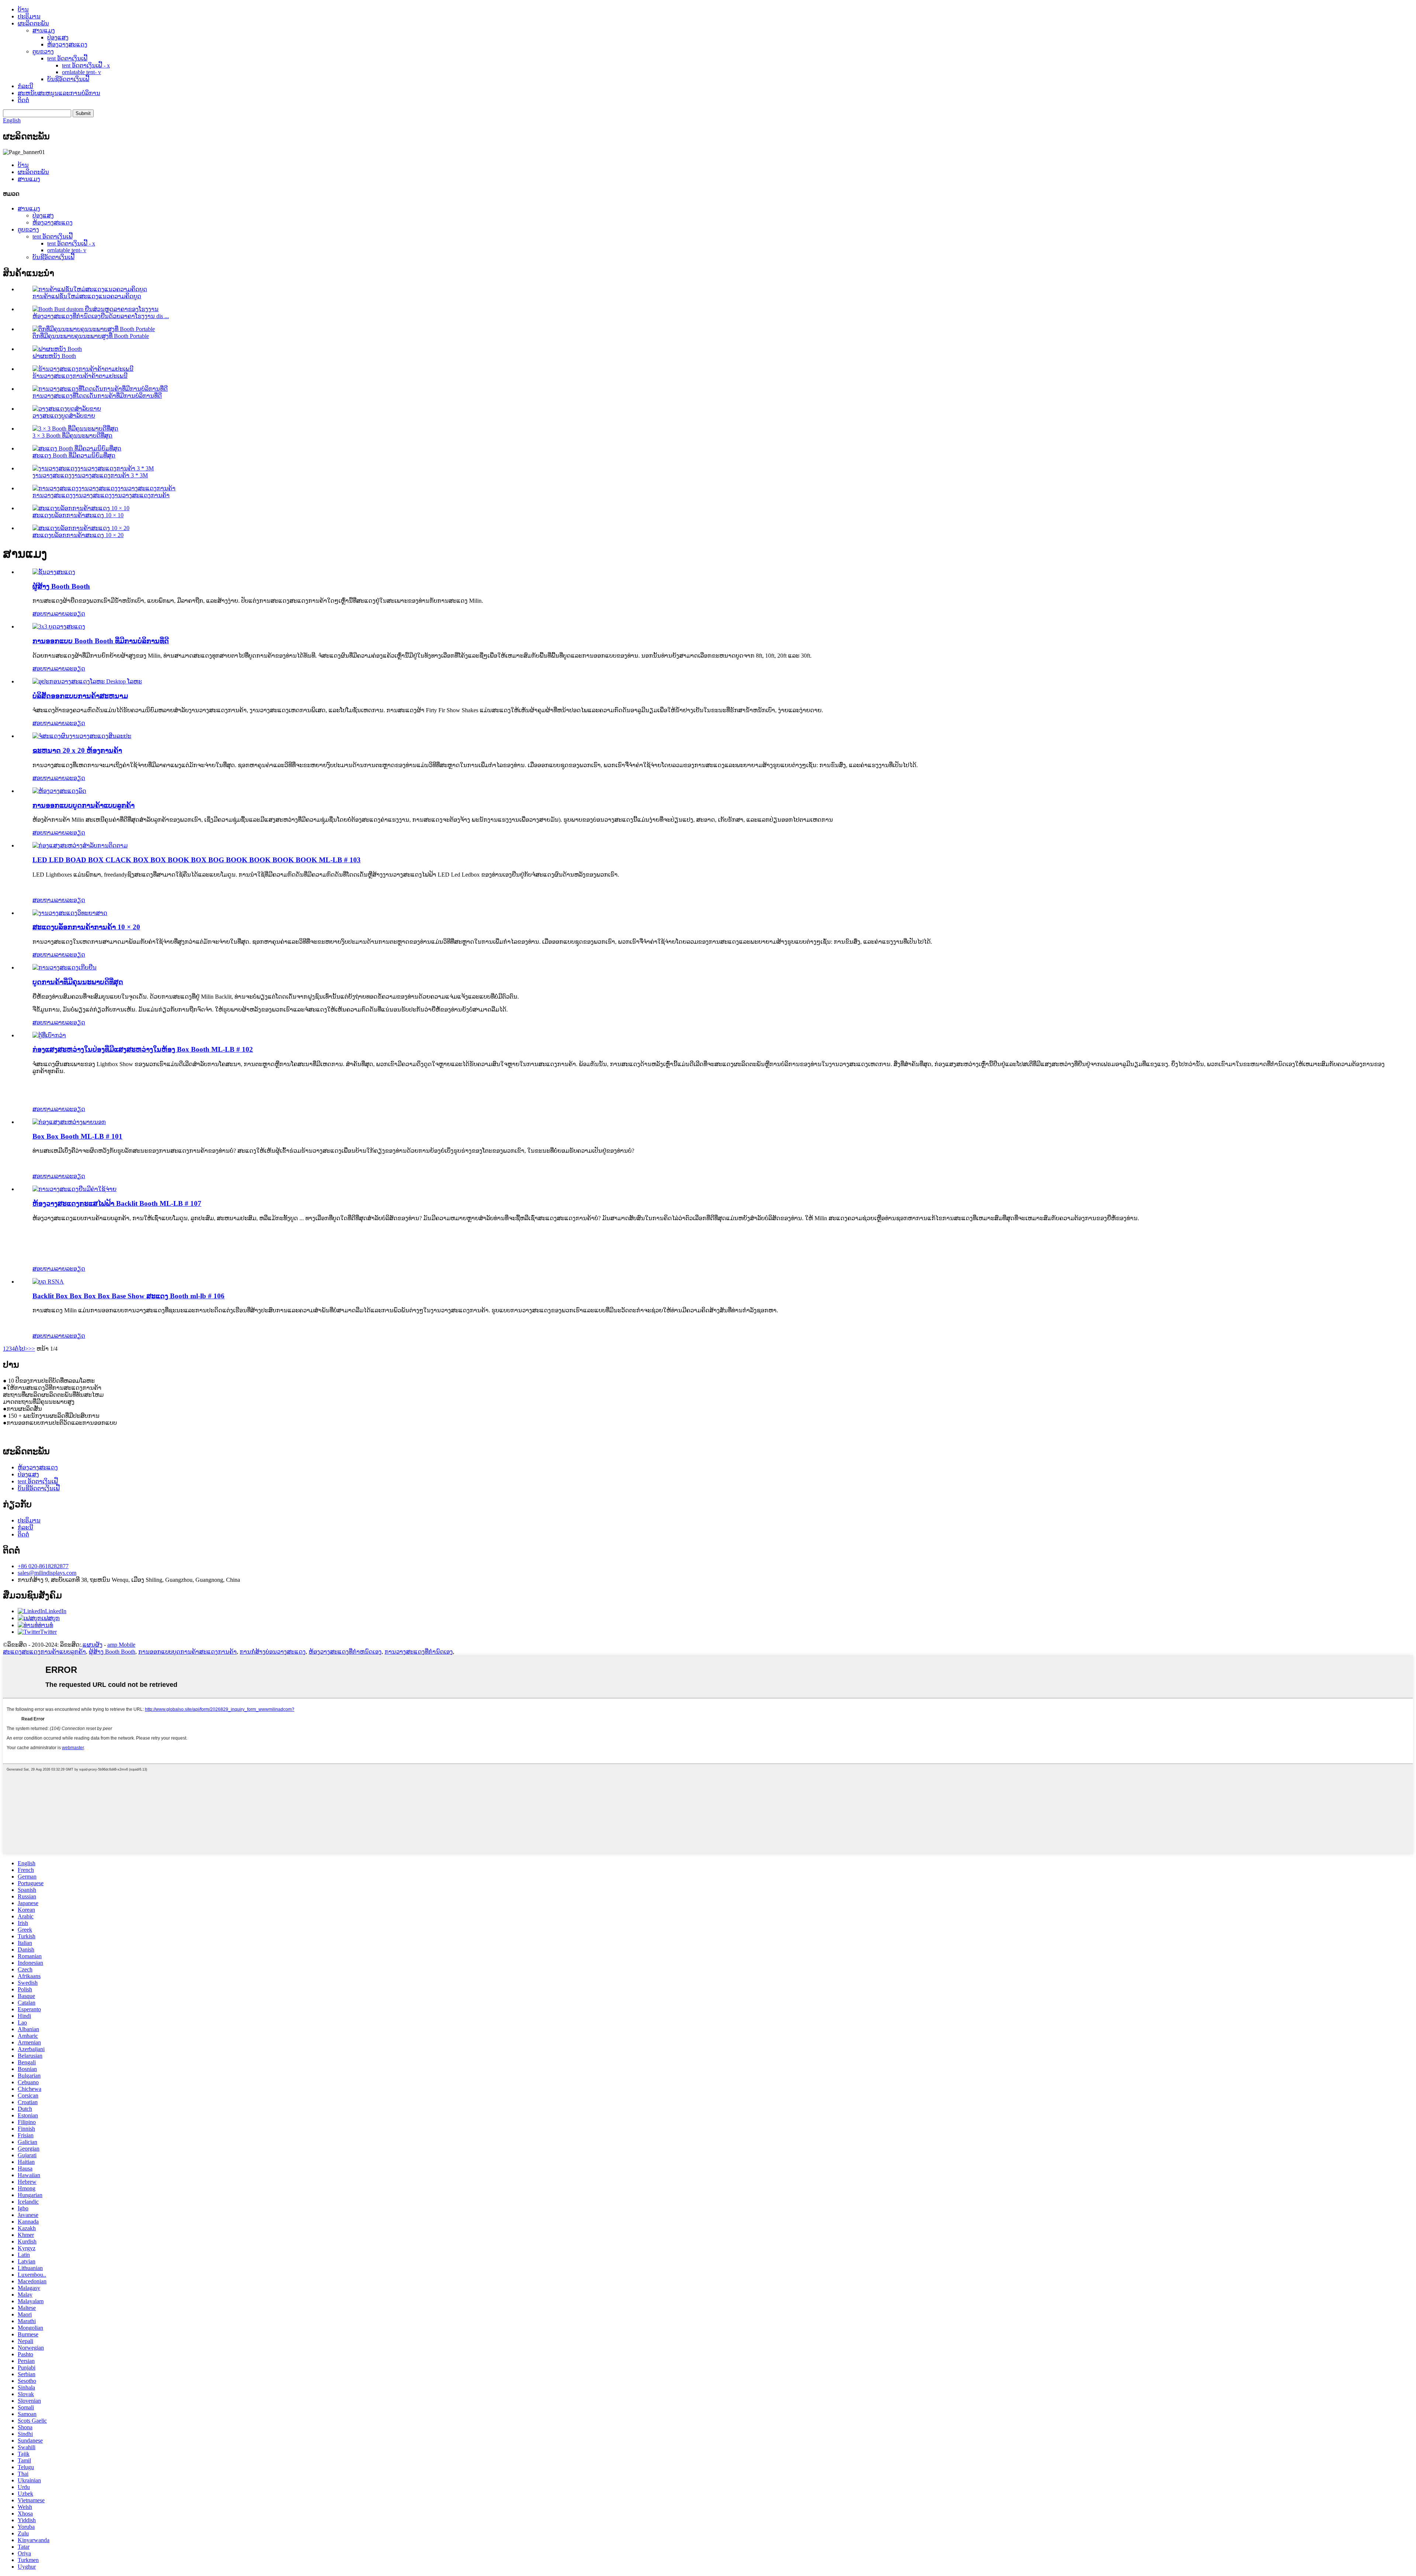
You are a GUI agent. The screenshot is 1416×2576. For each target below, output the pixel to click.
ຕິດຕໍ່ (23, 100)
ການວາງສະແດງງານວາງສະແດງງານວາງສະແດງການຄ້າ (101, 495)
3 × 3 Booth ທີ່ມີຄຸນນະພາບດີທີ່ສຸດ (72, 436)
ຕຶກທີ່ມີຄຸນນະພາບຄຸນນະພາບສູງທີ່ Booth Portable (91, 336)
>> (32, 1349)
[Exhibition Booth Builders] (54, 572)
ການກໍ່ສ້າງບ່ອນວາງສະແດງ (273, 1652)
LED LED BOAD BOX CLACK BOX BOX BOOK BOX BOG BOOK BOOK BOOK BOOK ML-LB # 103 (197, 860)
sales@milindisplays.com (47, 1573)
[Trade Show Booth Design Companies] (87, 681)
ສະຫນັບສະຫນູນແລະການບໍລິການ (59, 93)
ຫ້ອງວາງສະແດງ (67, 44)
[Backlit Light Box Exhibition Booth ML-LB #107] (74, 1189)
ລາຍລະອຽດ (70, 614)
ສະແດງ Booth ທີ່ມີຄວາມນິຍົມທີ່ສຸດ (74, 455)
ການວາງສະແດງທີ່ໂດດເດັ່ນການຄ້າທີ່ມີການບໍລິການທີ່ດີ (97, 396)
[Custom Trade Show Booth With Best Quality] (65, 967)
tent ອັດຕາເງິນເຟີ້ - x (86, 65)
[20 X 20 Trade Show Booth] (82, 736)
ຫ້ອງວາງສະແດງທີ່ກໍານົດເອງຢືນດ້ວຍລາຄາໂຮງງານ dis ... (101, 316)
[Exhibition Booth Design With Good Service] (59, 626)
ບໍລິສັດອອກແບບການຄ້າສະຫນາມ (80, 696)
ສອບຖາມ (44, 614)
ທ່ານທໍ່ (46, 1625)
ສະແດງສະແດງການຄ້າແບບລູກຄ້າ (44, 1652)
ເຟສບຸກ (51, 1618)
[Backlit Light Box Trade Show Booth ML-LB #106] (48, 1282)
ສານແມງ (44, 30)
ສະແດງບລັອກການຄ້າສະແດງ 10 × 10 (78, 515)
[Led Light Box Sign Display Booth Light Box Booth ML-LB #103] (80, 845)
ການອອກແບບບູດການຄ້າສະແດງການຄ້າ (188, 1652)
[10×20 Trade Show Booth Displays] (70, 913)
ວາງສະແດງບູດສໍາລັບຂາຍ (64, 416)
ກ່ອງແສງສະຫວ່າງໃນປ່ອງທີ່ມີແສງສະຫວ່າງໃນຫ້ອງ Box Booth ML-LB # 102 (143, 1049)
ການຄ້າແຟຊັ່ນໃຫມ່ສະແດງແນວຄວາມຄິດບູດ (87, 296)
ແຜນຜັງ (93, 1645)
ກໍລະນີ (25, 86)
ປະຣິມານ (29, 16)
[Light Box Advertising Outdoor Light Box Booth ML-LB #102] (49, 1035)
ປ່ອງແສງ (58, 37)
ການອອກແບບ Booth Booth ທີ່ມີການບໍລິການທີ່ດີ (101, 641)
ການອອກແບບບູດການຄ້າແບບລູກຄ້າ (84, 805)
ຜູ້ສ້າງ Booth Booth (61, 586)
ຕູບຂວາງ (43, 51)
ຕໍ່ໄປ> (22, 1349)
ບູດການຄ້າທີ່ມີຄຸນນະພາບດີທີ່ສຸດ (78, 982)
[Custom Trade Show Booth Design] (59, 791)
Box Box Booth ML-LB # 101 (77, 1136)
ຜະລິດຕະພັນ (33, 23)
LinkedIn (56, 1611)
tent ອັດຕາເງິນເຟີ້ (67, 58)
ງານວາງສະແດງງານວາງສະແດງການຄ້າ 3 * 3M (90, 475)
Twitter (48, 1632)
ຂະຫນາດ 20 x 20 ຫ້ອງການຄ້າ (77, 750)
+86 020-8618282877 (43, 1566)
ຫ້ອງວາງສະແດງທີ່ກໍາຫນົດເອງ (345, 1652)
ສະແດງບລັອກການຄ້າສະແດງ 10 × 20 (78, 535)
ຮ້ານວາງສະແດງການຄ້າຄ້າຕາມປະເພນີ (80, 376)
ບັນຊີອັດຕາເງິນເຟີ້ (68, 79)
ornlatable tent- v (81, 72)
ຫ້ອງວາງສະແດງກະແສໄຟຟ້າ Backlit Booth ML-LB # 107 (117, 1203)
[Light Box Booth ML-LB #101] (69, 1122)
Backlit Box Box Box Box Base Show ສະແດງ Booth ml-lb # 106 (129, 1296)
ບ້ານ (23, 9)
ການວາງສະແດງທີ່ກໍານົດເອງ (419, 1652)
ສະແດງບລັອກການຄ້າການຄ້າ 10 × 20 (86, 927)
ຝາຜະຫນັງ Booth (54, 356)
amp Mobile (121, 1645)
